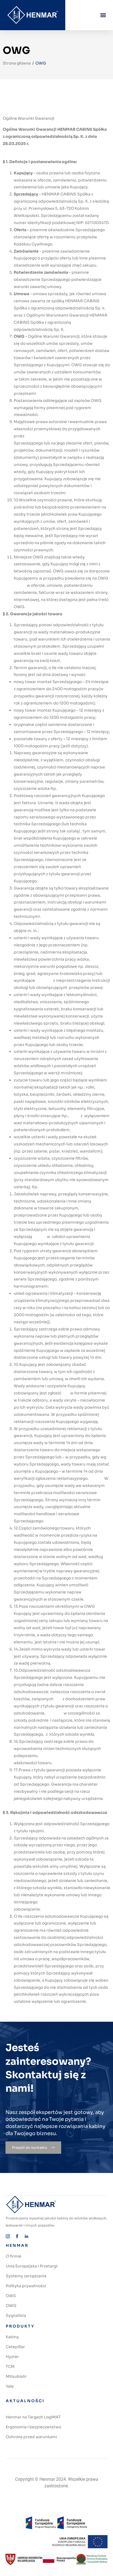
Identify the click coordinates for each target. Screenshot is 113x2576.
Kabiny (12, 2337)
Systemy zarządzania (26, 2276)
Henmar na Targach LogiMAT (33, 2417)
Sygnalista (16, 2315)
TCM (10, 2367)
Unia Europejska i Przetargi (32, 2266)
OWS (11, 2296)
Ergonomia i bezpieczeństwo (33, 2427)
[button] (103, 15)
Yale (10, 2386)
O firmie (14, 2256)
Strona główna (17, 63)
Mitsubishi (16, 2376)
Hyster (12, 2357)
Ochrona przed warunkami (31, 2437)
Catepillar (15, 2347)
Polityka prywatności (26, 2286)
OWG (11, 2306)
